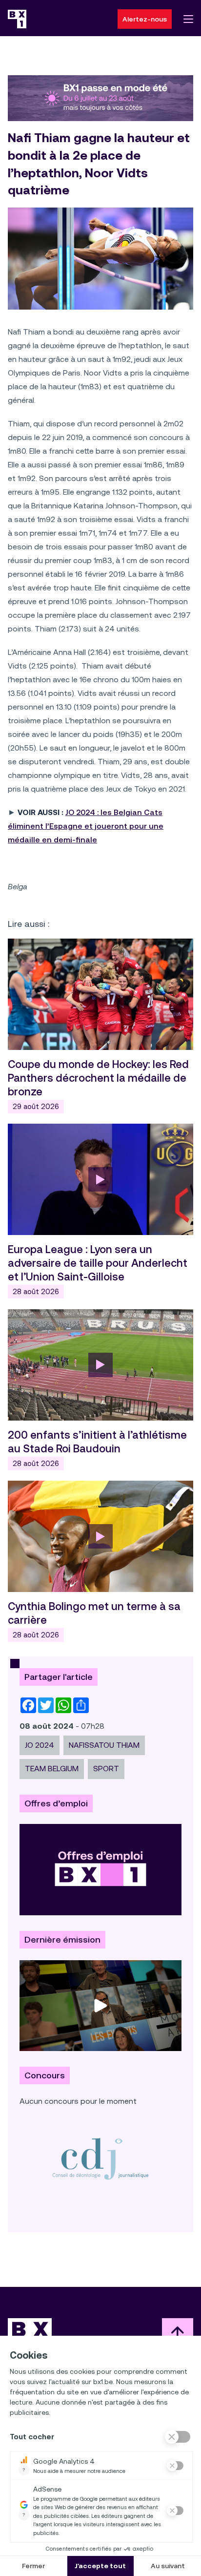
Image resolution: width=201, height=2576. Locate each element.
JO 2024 (40, 1745)
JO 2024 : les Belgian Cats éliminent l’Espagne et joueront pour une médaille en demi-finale (86, 826)
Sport (106, 1769)
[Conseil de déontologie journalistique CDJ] (100, 2158)
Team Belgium (52, 1769)
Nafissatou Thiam (104, 1745)
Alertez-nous (145, 19)
